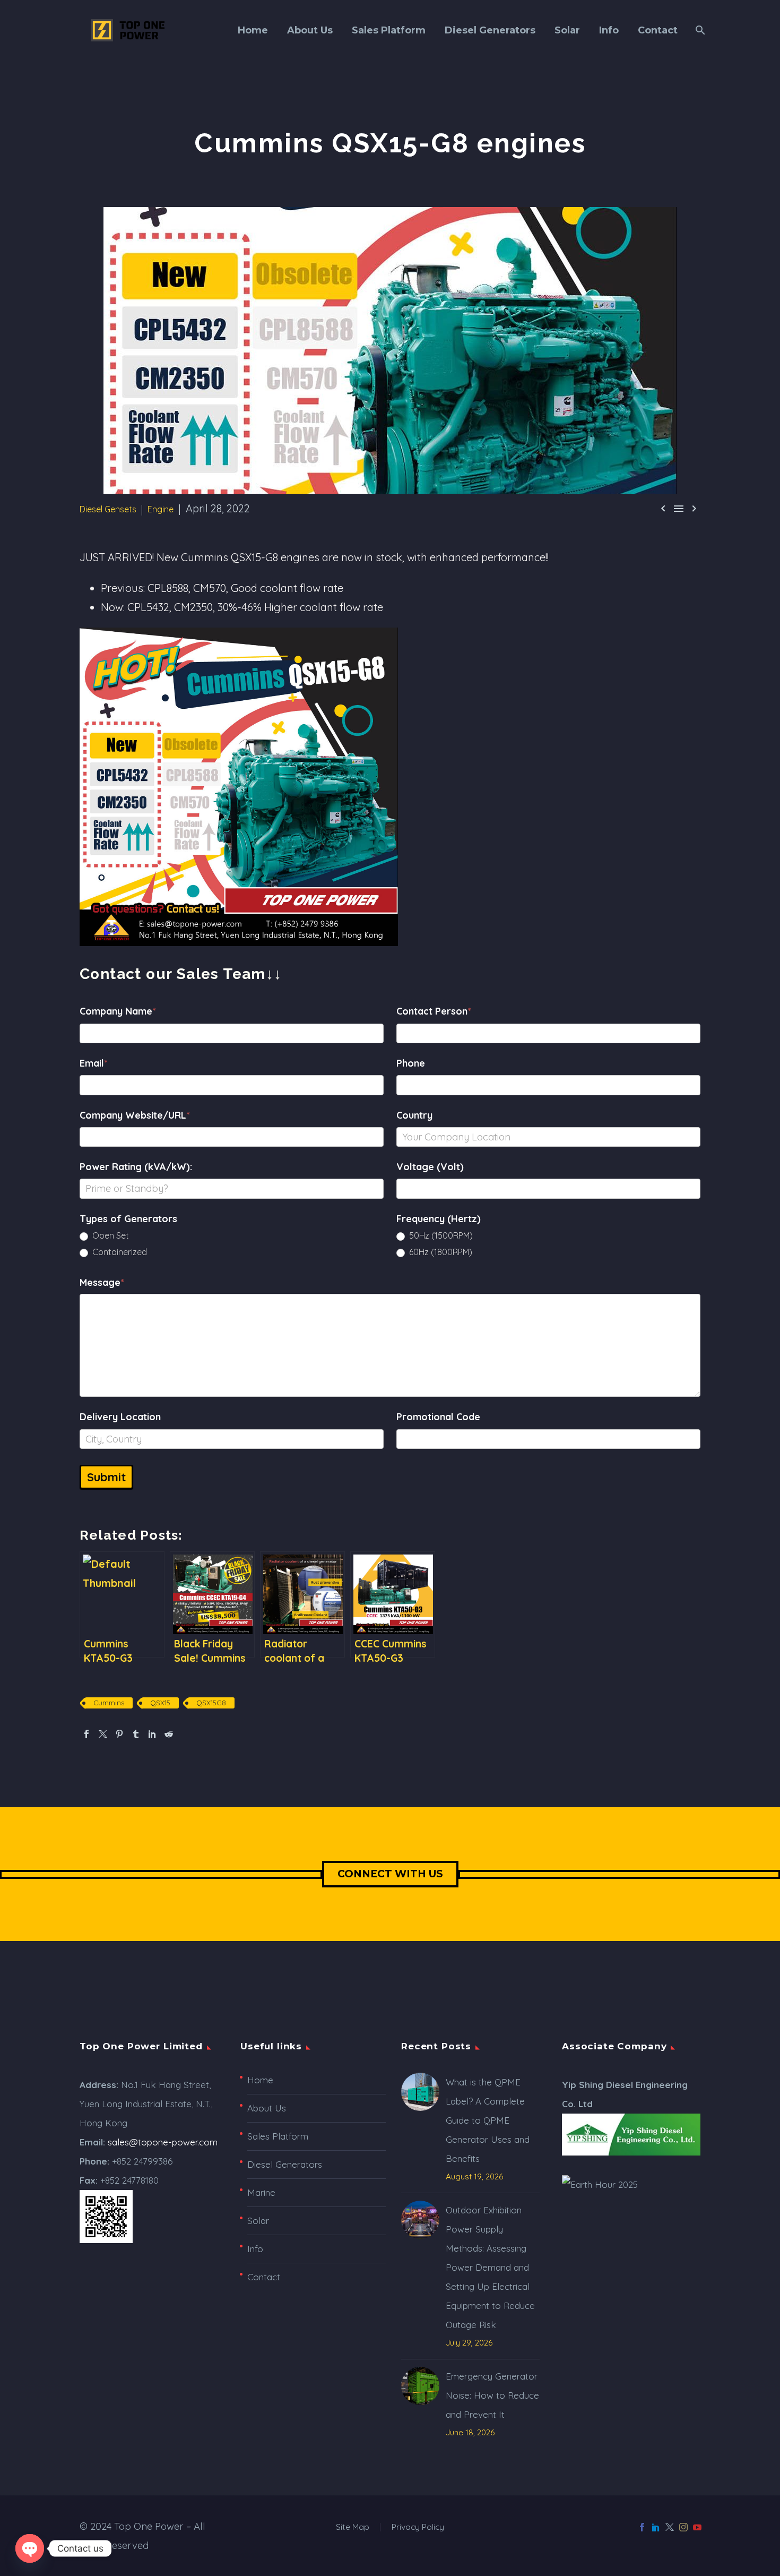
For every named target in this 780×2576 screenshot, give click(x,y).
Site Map (353, 2527)
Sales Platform (389, 30)
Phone (411, 1063)
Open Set (110, 1235)
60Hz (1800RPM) (440, 1252)
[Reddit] (169, 1734)
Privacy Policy (418, 2527)
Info (609, 30)
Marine (261, 2192)
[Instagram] (683, 2527)
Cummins (109, 1703)
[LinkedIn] (152, 1734)
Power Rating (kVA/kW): (136, 1167)
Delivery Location (120, 1417)
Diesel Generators (490, 30)
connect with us (390, 1874)
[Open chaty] (30, 2548)
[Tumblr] (136, 1734)
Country (414, 1115)
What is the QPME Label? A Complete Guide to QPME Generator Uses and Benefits (488, 2120)
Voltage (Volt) (430, 1167)
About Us (310, 30)
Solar (567, 30)
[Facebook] (86, 1734)
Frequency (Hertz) (439, 1219)
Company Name (118, 1011)
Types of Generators (128, 1219)
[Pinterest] (119, 1734)
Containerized (119, 1252)
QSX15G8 (211, 1703)
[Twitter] (103, 1734)
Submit (106, 1477)
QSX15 (160, 1703)
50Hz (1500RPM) (440, 1235)
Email (94, 1063)
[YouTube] (697, 2527)
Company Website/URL (135, 1115)
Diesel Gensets (108, 509)
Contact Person (434, 1011)
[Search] (699, 30)
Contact (658, 30)
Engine (161, 509)
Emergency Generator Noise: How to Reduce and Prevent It (492, 2395)
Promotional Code (438, 1417)
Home (253, 30)
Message (102, 1282)
